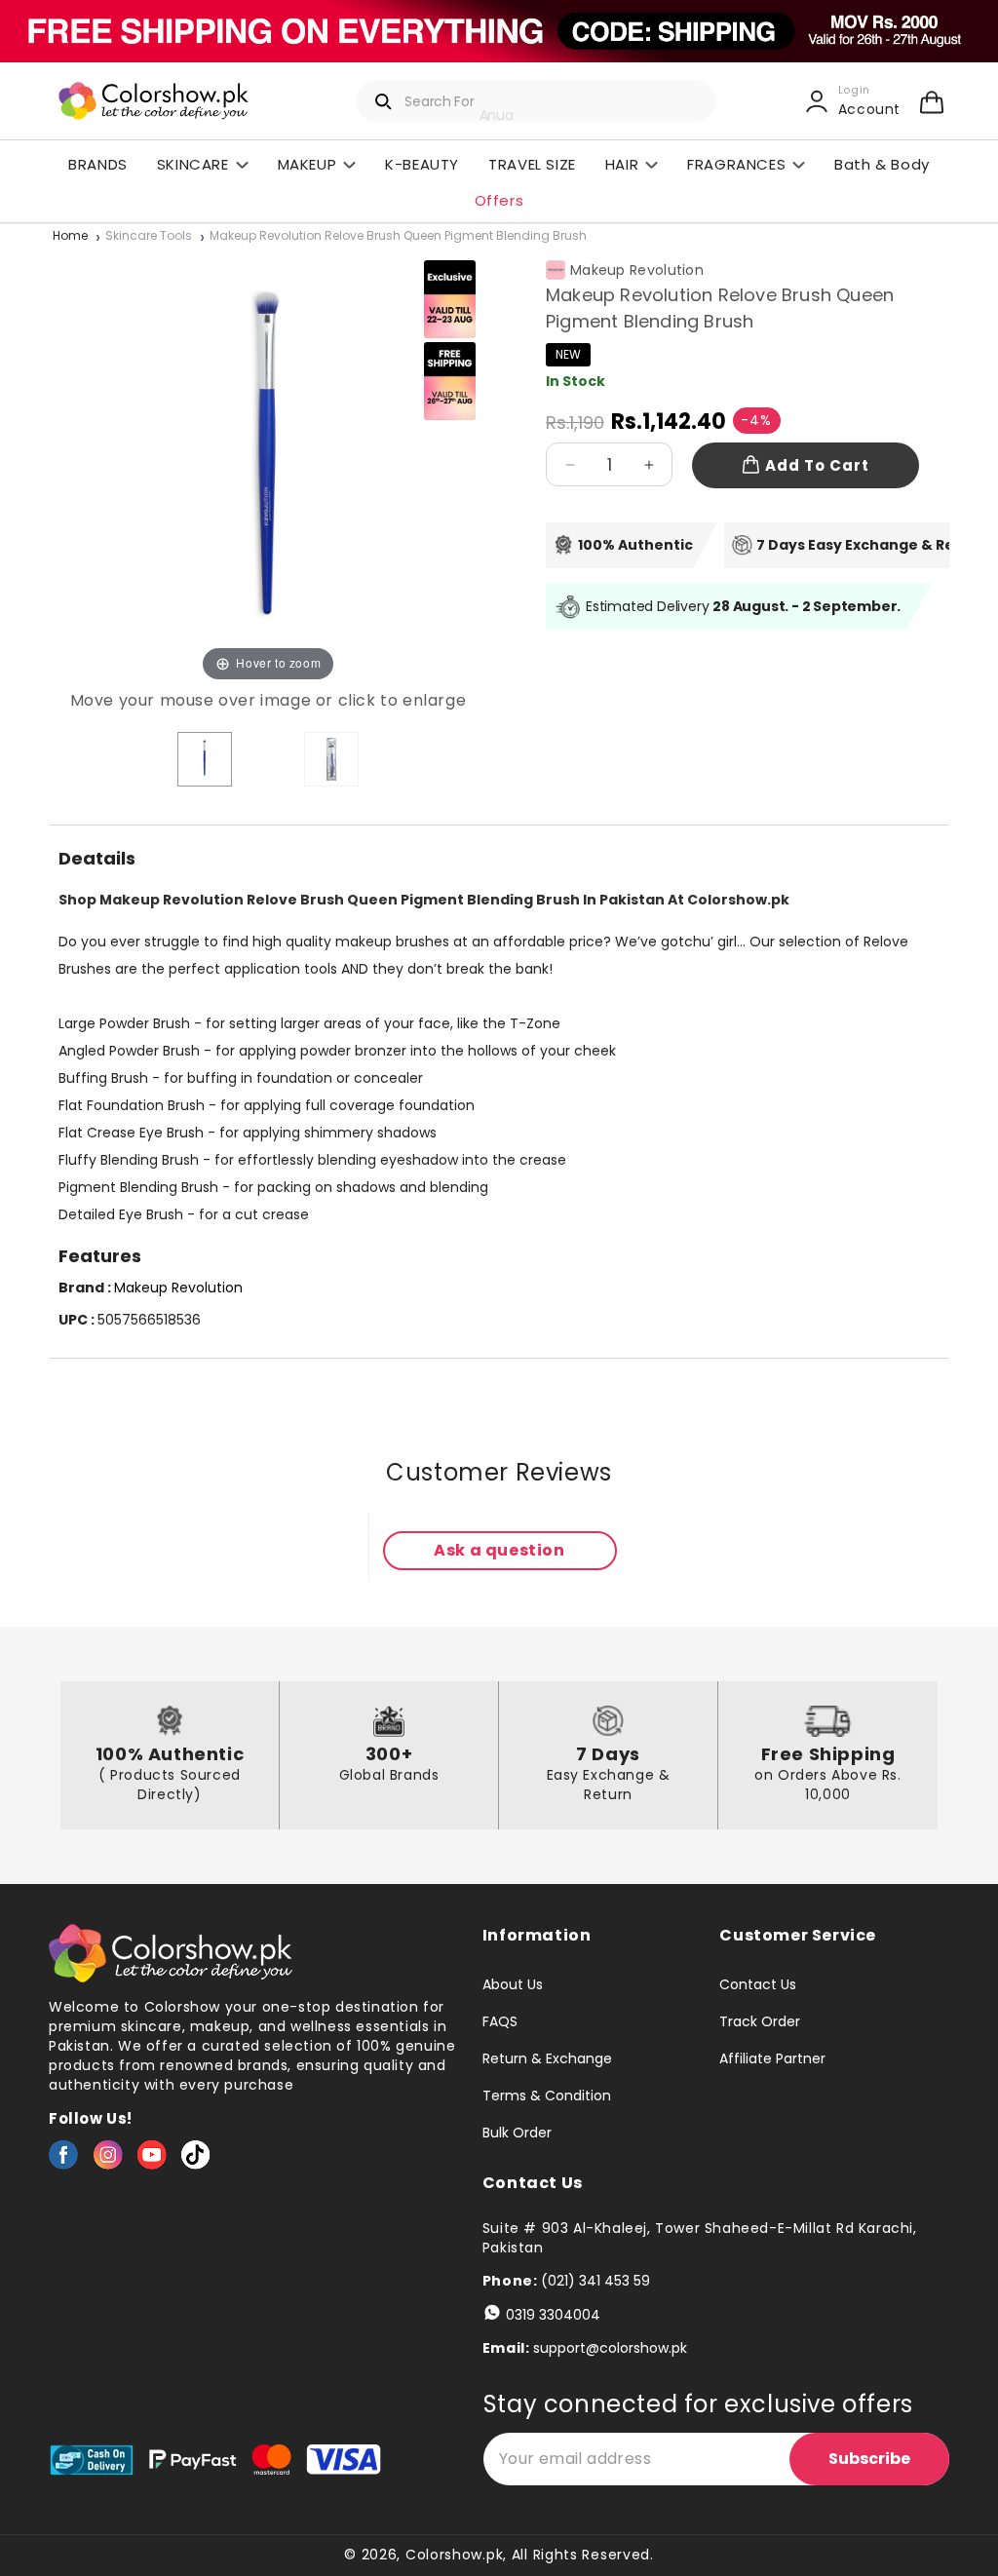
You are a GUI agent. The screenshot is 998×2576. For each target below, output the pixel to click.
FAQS (500, 2021)
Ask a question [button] (499, 1550)
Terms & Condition (547, 2095)
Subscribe (869, 2459)
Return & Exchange (547, 2058)
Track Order (760, 2021)
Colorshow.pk (454, 2555)
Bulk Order (517, 2133)
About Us (513, 1985)
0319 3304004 (553, 2315)
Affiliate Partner (772, 2058)
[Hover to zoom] (268, 466)
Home (70, 236)
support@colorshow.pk (610, 2348)
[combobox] (536, 101)
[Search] (384, 101)
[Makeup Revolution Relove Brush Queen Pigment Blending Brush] (205, 759)
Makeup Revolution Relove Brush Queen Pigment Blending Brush (398, 236)
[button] (932, 101)
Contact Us (758, 1985)
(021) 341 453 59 (595, 2281)
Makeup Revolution (637, 269)
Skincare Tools (149, 236)
